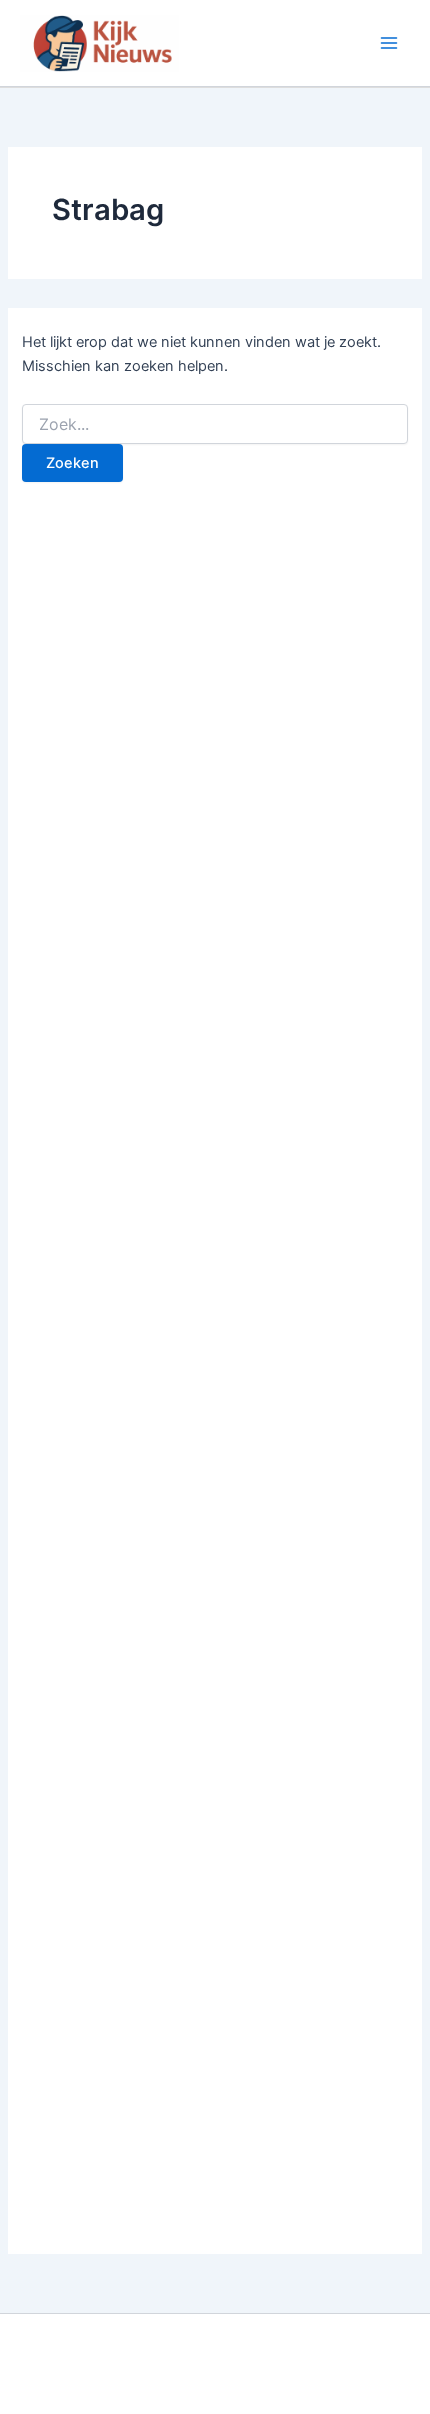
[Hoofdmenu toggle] (389, 43)
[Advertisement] (215, 1379)
